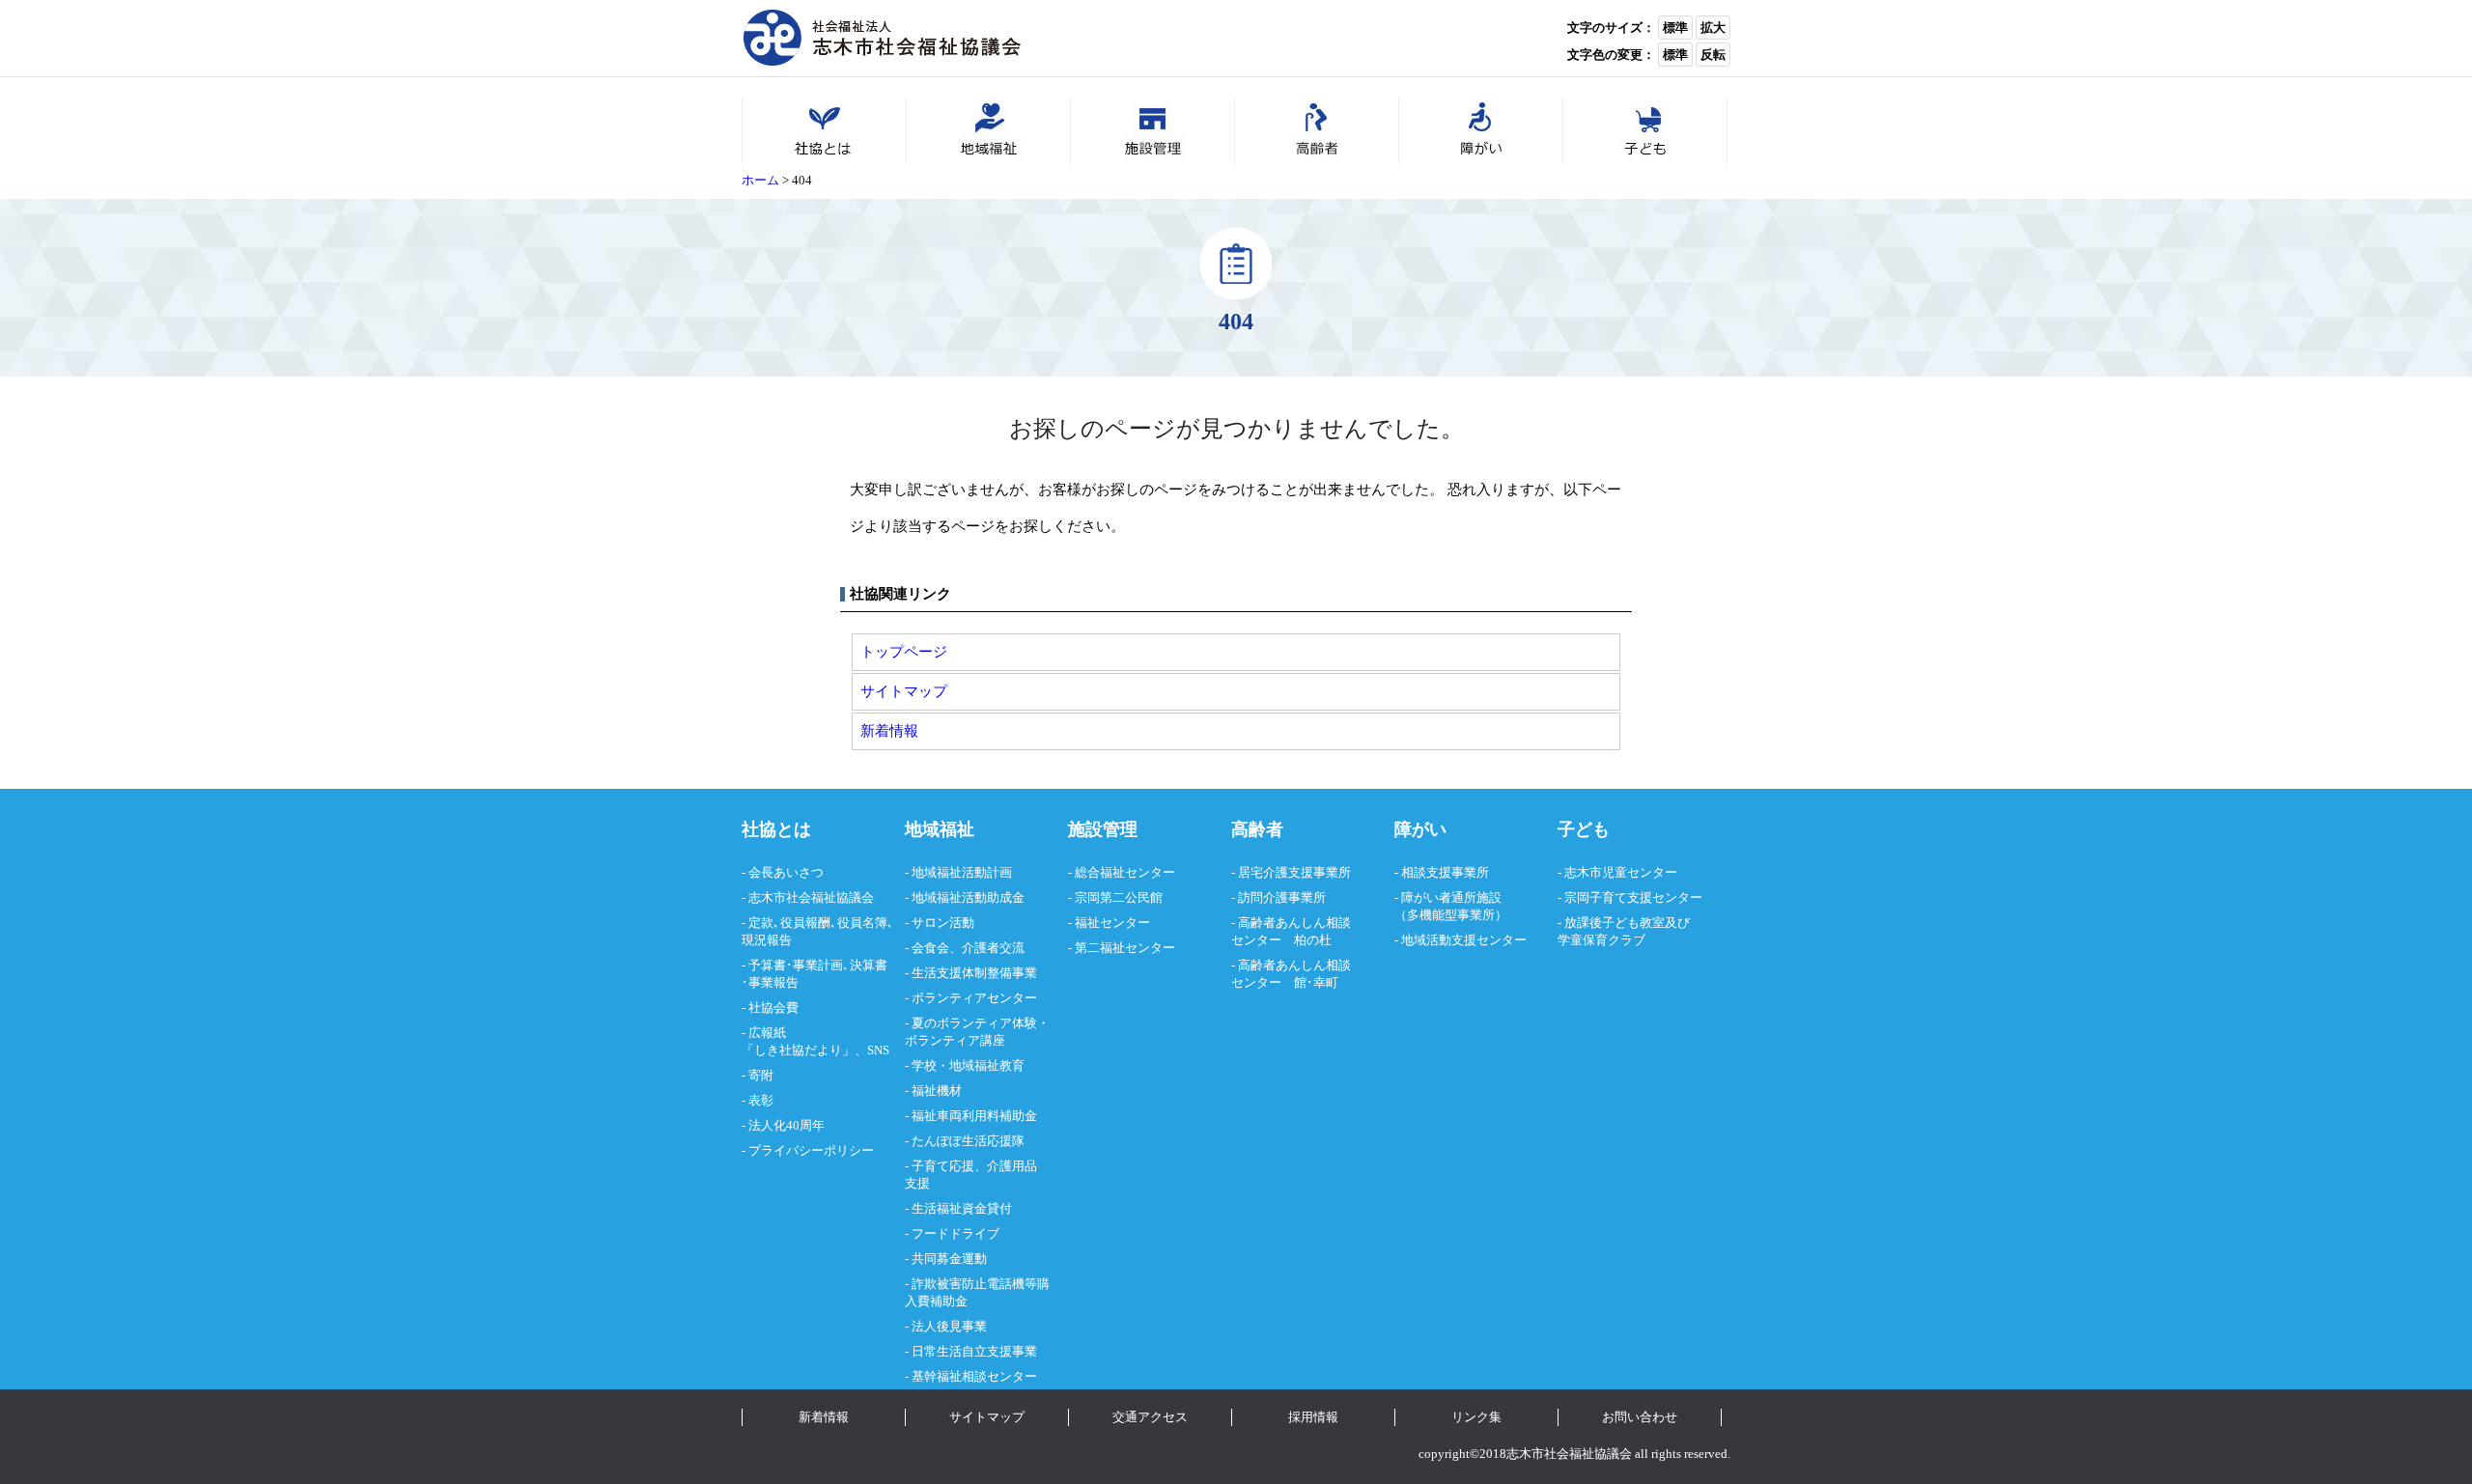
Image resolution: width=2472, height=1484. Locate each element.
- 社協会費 (770, 1008)
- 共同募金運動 (946, 1259)
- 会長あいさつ (783, 872)
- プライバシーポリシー (808, 1150)
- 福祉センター (1109, 923)
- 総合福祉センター (1122, 872)
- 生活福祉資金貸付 (958, 1208)
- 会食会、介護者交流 (965, 948)
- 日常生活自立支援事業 (971, 1351)
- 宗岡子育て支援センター (1630, 897)
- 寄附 (758, 1075)
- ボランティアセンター (971, 998)
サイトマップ (904, 691)
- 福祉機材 (933, 1091)
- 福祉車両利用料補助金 (971, 1116)
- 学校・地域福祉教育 (965, 1065)
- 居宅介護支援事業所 (1291, 872)
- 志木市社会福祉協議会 (808, 897)
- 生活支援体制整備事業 (971, 973)
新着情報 (889, 730)
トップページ (904, 651)
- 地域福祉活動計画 (958, 872)
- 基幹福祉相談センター (971, 1376)
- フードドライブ (952, 1233)
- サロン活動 (940, 923)
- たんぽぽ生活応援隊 (965, 1141)
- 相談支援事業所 (1442, 872)
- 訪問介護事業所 (1278, 897)
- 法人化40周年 (783, 1125)
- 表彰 (758, 1100)
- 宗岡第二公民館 (1115, 897)
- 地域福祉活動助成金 (965, 897)
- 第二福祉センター (1122, 948)
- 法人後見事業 (946, 1326)
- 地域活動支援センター (1461, 940)
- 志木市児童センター (1617, 872)
